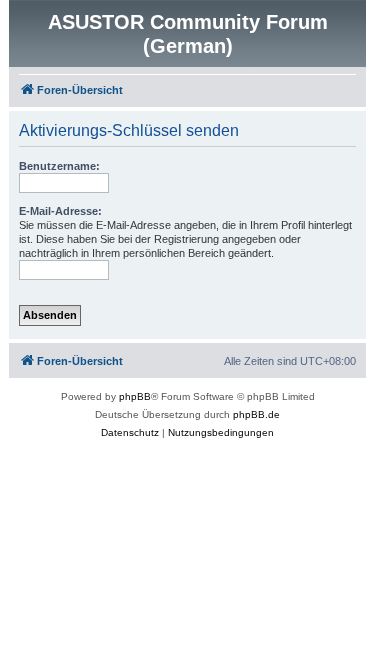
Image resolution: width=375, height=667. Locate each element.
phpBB (135, 396)
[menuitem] (130, 433)
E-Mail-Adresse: (60, 211)
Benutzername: (59, 166)
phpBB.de (256, 414)
